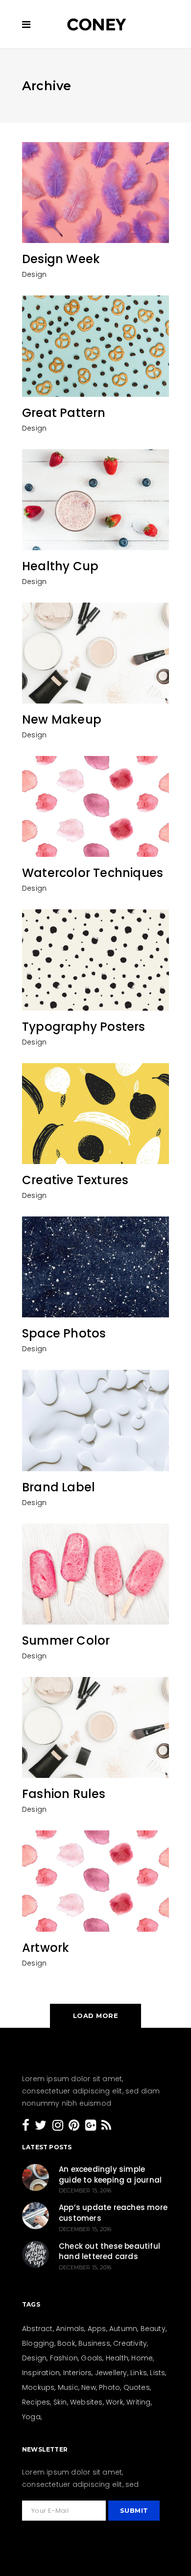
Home (142, 2358)
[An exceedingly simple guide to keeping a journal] (36, 2177)
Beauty (153, 2329)
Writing (138, 2402)
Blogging (38, 2343)
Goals (92, 2358)
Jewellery (111, 2373)
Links (139, 2373)
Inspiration (41, 2373)
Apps (97, 2329)
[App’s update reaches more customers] (36, 2216)
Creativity (130, 2343)
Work (115, 2402)
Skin (60, 2402)
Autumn (123, 2329)
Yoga (31, 2417)
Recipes (36, 2402)
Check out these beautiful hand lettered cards (109, 2251)
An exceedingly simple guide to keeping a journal (110, 2175)
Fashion (64, 2358)
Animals (70, 2329)
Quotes (137, 2387)
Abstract (37, 2329)
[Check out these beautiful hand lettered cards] (36, 2254)
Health (117, 2358)
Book (66, 2343)
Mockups (38, 2387)
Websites (86, 2402)
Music (68, 2387)
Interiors (78, 2373)
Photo (109, 2387)
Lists (157, 2373)
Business (94, 2343)
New (89, 2387)
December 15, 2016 (85, 2190)
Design (34, 274)
